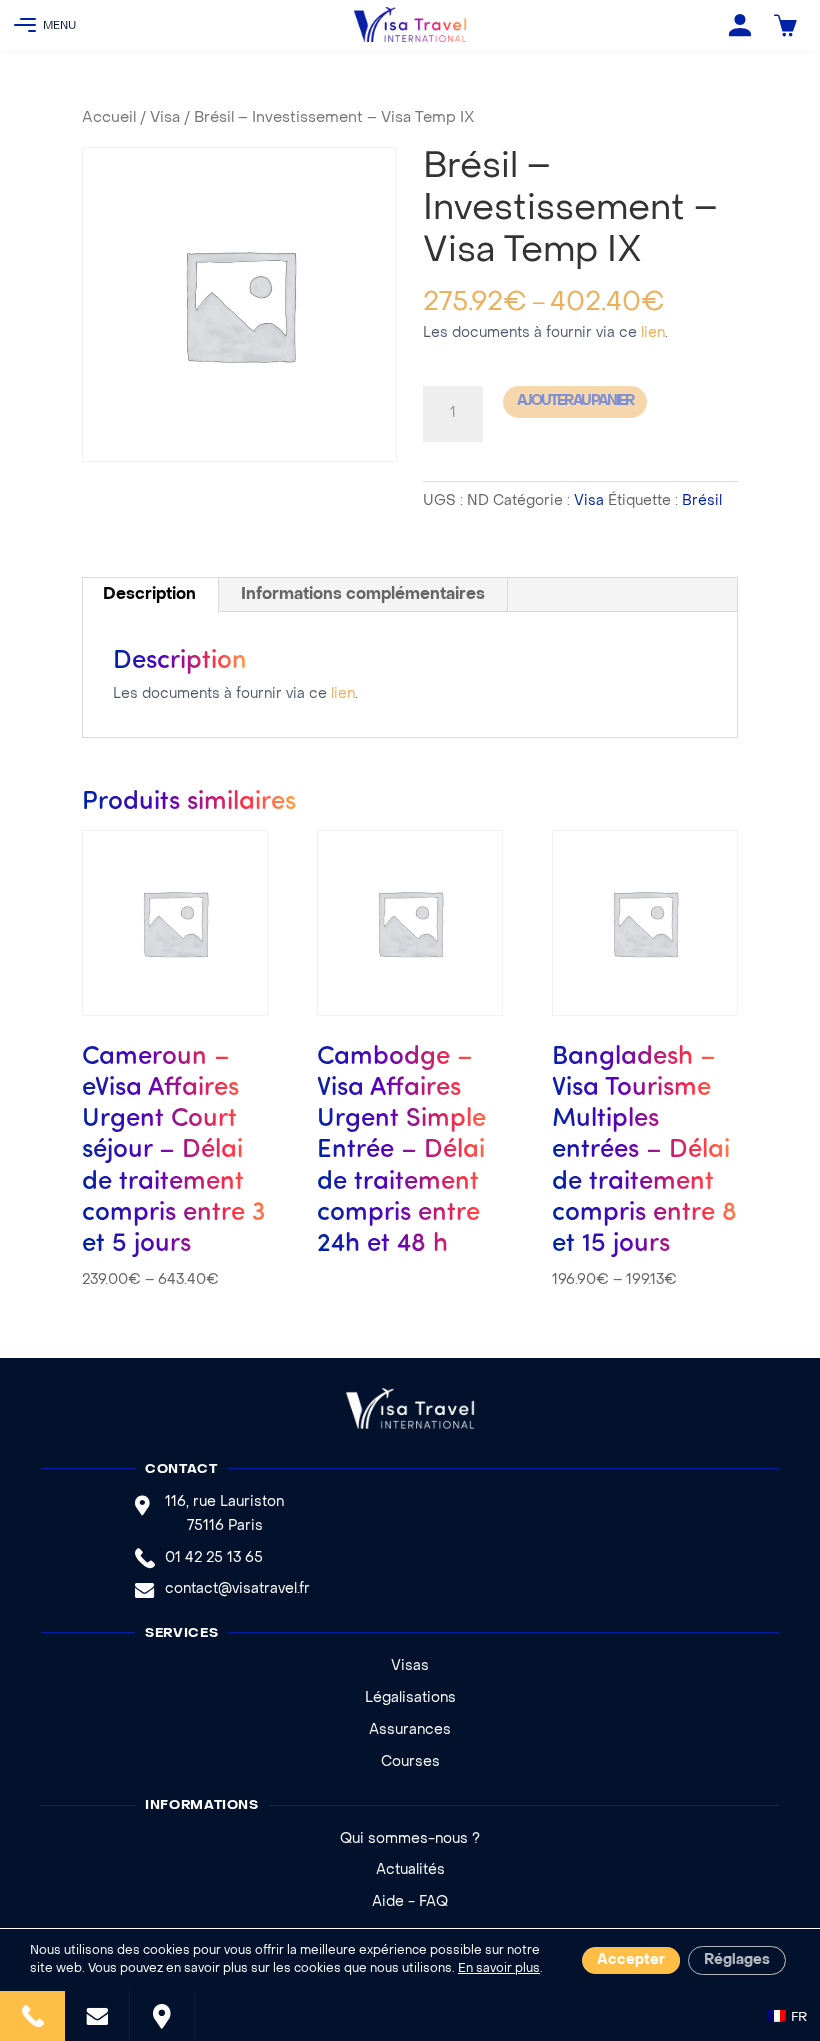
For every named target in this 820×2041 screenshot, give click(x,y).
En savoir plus (499, 1969)
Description (149, 595)
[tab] (150, 595)
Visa (165, 118)
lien (653, 333)
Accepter (631, 1960)
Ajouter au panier (575, 401)
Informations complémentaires (363, 595)
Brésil (702, 501)
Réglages (737, 1960)
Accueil (109, 118)
